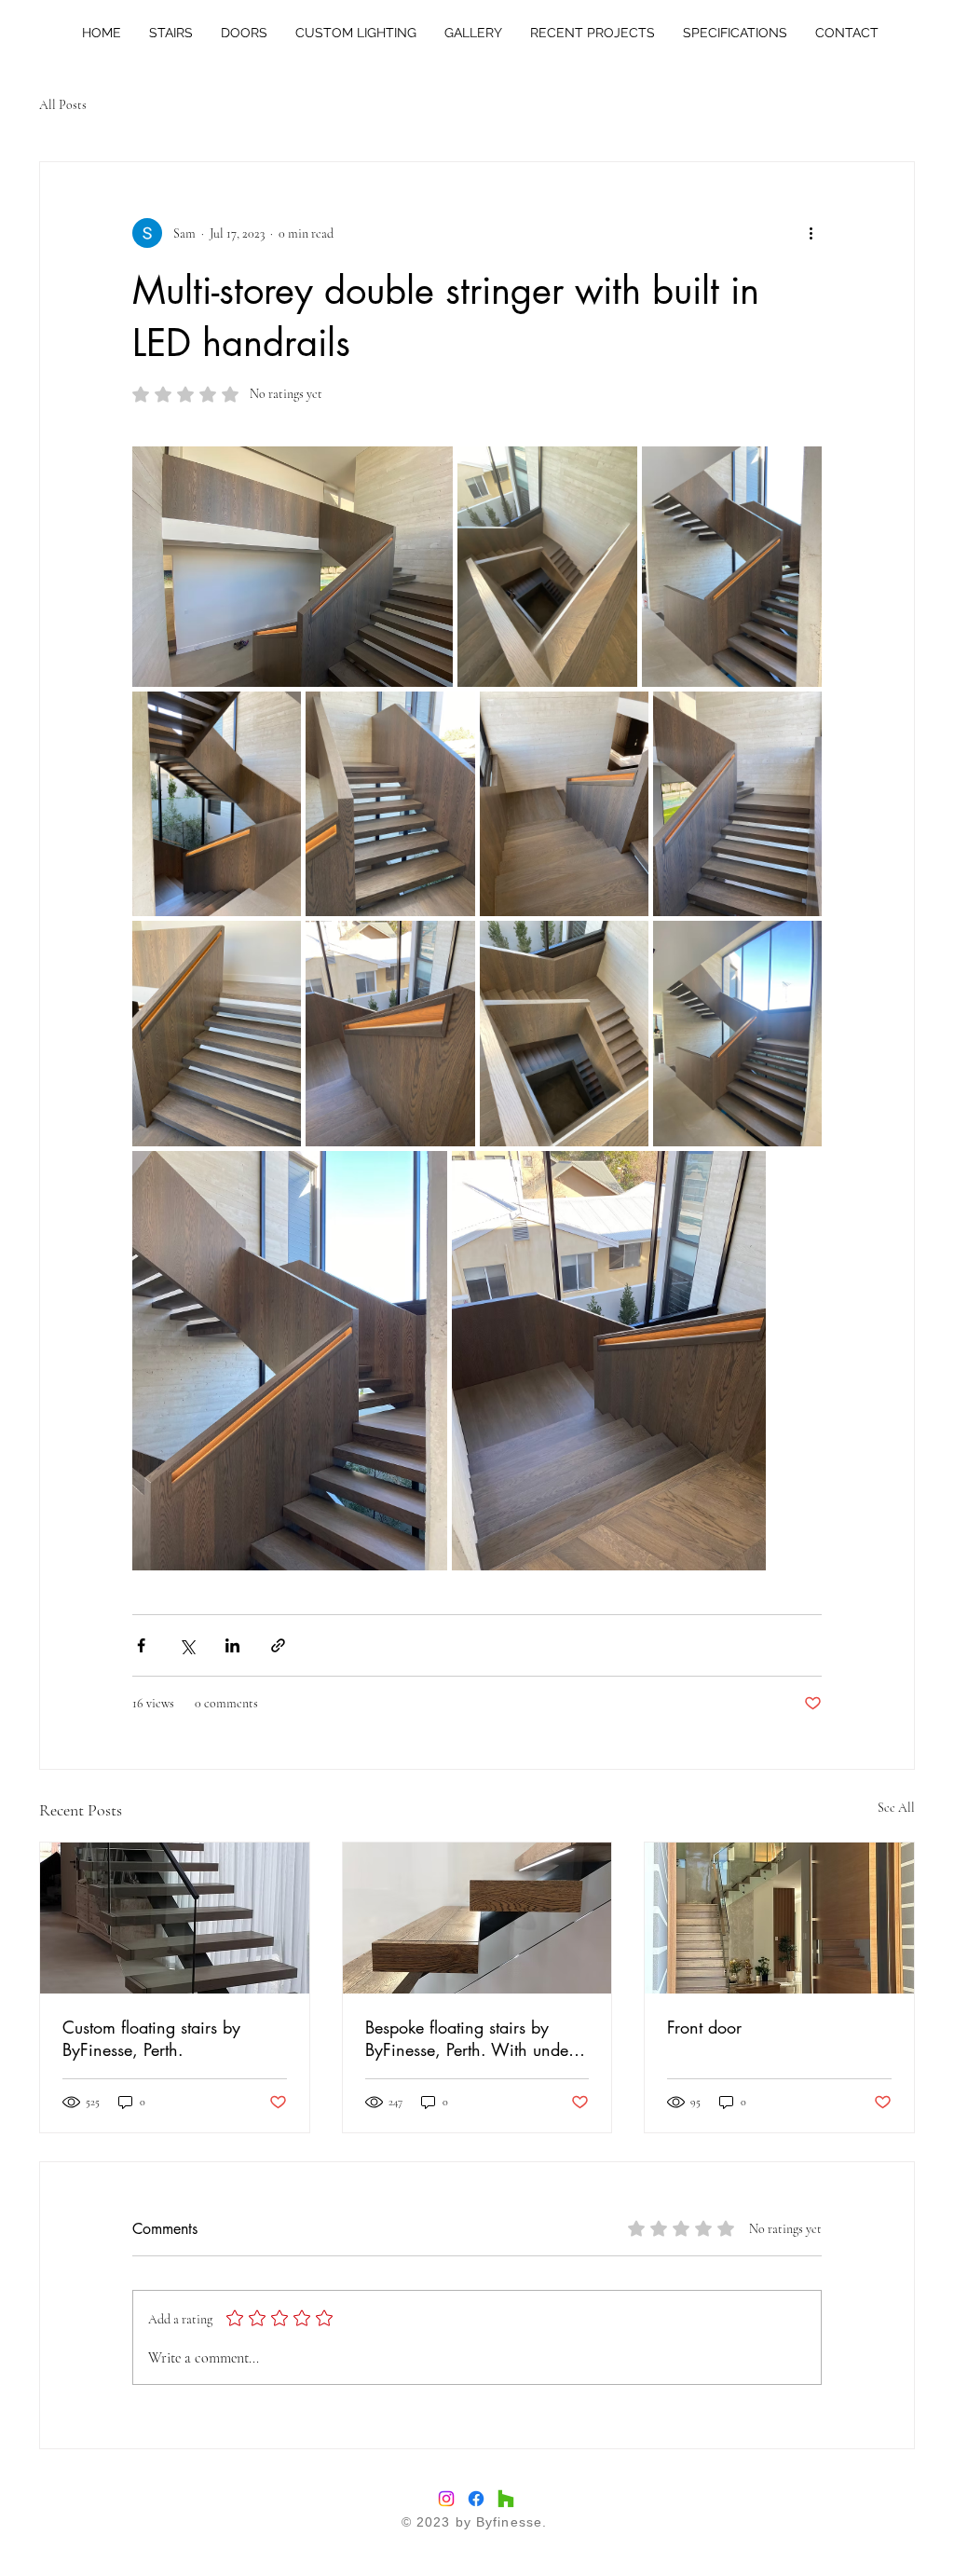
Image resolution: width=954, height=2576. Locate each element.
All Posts (63, 105)
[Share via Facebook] (141, 1645)
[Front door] (779, 1918)
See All (896, 1808)
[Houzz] (506, 2499)
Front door (704, 2027)
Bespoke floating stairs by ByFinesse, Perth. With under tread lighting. (470, 2038)
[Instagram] (446, 2499)
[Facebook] (476, 2499)
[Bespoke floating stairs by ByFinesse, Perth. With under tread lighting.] (477, 1918)
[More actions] (811, 233)
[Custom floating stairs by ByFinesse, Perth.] (175, 1918)
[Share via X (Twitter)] (187, 1645)
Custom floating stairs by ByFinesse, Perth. (151, 2038)
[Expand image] (293, 567)
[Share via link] (278, 1645)
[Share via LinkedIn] (232, 1645)
